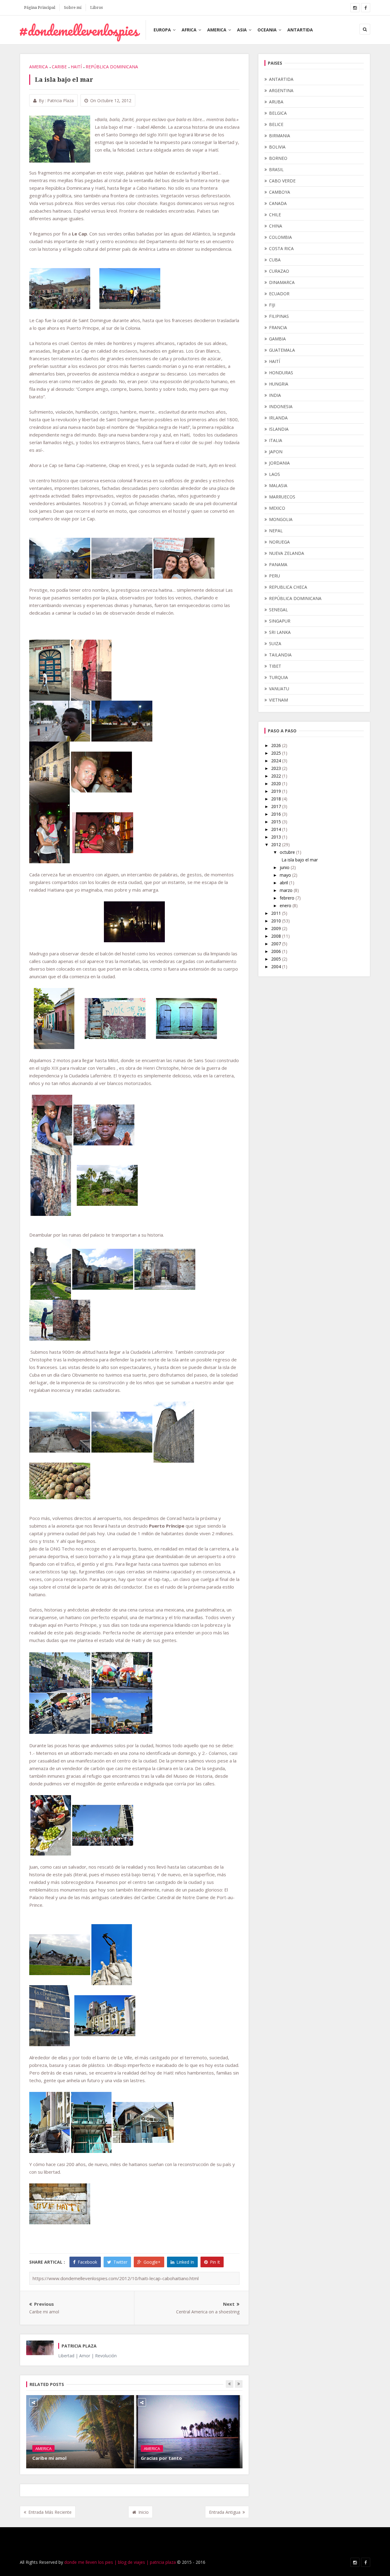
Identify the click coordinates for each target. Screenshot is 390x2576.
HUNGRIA (279, 384)
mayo (286, 875)
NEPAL (276, 531)
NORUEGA (279, 542)
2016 (277, 814)
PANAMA (278, 564)
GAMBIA (277, 339)
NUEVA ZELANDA (287, 553)
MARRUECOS (282, 497)
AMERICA (217, 30)
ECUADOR (279, 294)
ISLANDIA (279, 429)
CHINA (276, 226)
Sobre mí (73, 7)
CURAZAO (279, 271)
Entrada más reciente (50, 2512)
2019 (277, 791)
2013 (277, 837)
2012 (277, 844)
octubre (288, 852)
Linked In (185, 2262)
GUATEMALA (282, 350)
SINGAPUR (280, 621)
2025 (277, 753)
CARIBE (59, 67)
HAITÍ (76, 67)
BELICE (276, 124)
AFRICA (189, 30)
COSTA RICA (281, 248)
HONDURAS (281, 373)
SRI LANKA (280, 632)
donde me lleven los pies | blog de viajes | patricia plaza (120, 2562)
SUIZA (275, 643)
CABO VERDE (282, 181)
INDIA (275, 395)
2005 (277, 959)
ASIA (242, 30)
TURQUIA (278, 677)
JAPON (276, 452)
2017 (277, 806)
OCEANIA (267, 30)
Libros (96, 7)
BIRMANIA (280, 136)
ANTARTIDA (300, 30)
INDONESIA (281, 406)
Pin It (215, 2262)
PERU (275, 576)
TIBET (275, 666)
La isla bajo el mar (300, 860)
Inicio (144, 2512)
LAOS (275, 474)
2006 (277, 951)
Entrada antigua (225, 2512)
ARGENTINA (281, 90)
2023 (277, 768)
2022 (277, 776)
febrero (288, 898)
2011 (277, 913)
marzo (287, 890)
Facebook (87, 2262)
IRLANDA (278, 418)
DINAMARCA (282, 282)
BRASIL (276, 169)
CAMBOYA (280, 192)
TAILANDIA (280, 655)
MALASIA (278, 485)
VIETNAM (278, 700)
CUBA (275, 260)
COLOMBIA (280, 237)
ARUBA (276, 102)
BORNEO (278, 158)
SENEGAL (278, 610)
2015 (277, 822)
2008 (277, 936)
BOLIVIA (277, 147)
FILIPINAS (279, 316)
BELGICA (278, 113)
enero (286, 905)
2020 (277, 783)
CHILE (275, 215)
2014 (277, 829)
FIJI (272, 305)
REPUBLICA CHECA (288, 587)
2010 (277, 921)
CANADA (278, 203)
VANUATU (279, 689)
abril (284, 883)
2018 (277, 799)
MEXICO (277, 508)
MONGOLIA (281, 519)
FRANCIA (278, 327)
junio (285, 867)
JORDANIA (279, 463)
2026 (277, 745)
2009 (277, 928)
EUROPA (162, 30)
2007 (277, 944)
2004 (277, 966)
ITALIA (276, 440)
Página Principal (40, 7)
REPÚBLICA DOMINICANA (112, 67)
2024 (277, 761)
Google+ (152, 2262)
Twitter (120, 2262)
